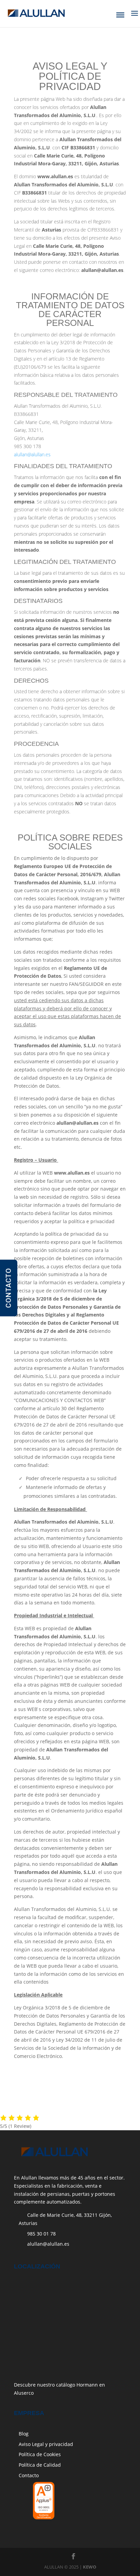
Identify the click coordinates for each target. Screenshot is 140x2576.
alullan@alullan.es (32, 454)
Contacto (29, 2475)
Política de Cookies (40, 2454)
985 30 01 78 (41, 2234)
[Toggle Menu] (120, 15)
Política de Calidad (40, 2465)
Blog (24, 2434)
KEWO (90, 2567)
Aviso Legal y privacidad (46, 2444)
